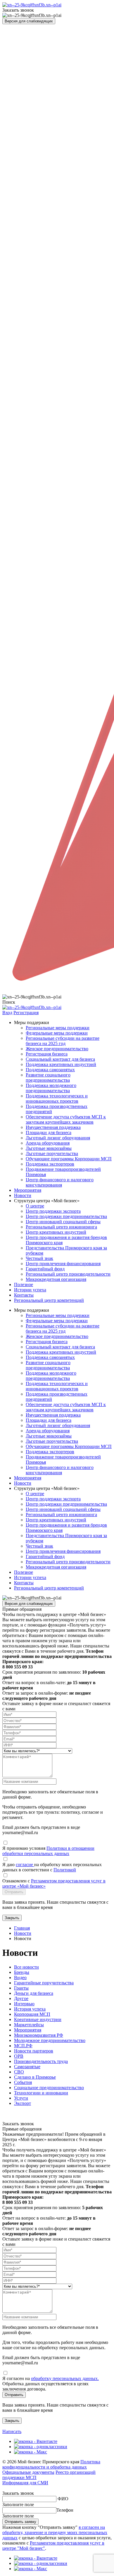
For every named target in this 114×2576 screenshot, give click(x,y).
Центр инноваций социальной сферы (63, 1222)
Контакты (24, 1295)
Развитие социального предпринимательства (48, 1077)
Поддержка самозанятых (50, 1070)
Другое (21, 1998)
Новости (23, 1195)
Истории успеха (30, 1290)
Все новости (26, 1967)
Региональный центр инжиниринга (61, 1227)
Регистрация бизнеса (47, 1054)
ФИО (63, 2499)
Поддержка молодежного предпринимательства (51, 1088)
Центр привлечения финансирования (63, 1264)
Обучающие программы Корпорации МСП (69, 1159)
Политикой (65, 1870)
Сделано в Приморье (35, 2077)
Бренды (22, 1972)
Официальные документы (28, 2472)
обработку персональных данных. (65, 2378)
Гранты (21, 1988)
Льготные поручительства (52, 1153)
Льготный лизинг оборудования (58, 1138)
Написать (12, 2431)
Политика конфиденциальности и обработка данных (51, 2464)
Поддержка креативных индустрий (61, 1064)
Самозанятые (27, 2067)
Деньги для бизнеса (34, 1993)
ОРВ (19, 2056)
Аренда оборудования (48, 1143)
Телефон (65, 2510)
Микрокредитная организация (56, 1279)
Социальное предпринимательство (49, 2088)
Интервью (24, 2004)
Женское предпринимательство (57, 1049)
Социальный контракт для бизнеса (60, 1059)
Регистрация (26, 1013)
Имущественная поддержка (53, 1127)
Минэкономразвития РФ (39, 2035)
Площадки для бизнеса (49, 1133)
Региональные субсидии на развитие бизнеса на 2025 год (63, 1041)
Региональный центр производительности (68, 1274)
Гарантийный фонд (45, 1269)
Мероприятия (28, 1190)
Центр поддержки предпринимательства (66, 1216)
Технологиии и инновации (41, 2093)
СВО (19, 2072)
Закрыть (12, 1918)
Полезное (24, 1285)
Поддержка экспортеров (50, 1164)
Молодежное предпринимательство (50, 2040)
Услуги (21, 2098)
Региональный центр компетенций (49, 1300)
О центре (35, 1206)
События (23, 2082)
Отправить (14, 1892)
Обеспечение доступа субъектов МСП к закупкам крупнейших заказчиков (66, 1119)
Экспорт (23, 2103)
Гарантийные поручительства (44, 1983)
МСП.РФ (23, 2046)
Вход (7, 1013)
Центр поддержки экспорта (53, 1211)
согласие (25, 1865)
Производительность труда (41, 2061)
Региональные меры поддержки (58, 1028)
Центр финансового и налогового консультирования (60, 1182)
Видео (20, 1977)
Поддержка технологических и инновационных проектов (57, 1098)
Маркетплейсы (29, 2025)
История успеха (30, 2009)
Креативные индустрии (38, 2019)
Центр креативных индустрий (56, 1232)
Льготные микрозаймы (49, 1148)
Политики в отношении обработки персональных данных (48, 1851)
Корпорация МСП (32, 2014)
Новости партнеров (34, 2051)
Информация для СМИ (25, 2483)
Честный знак (39, 1258)
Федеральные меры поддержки (57, 1033)
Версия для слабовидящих (29, 21)
